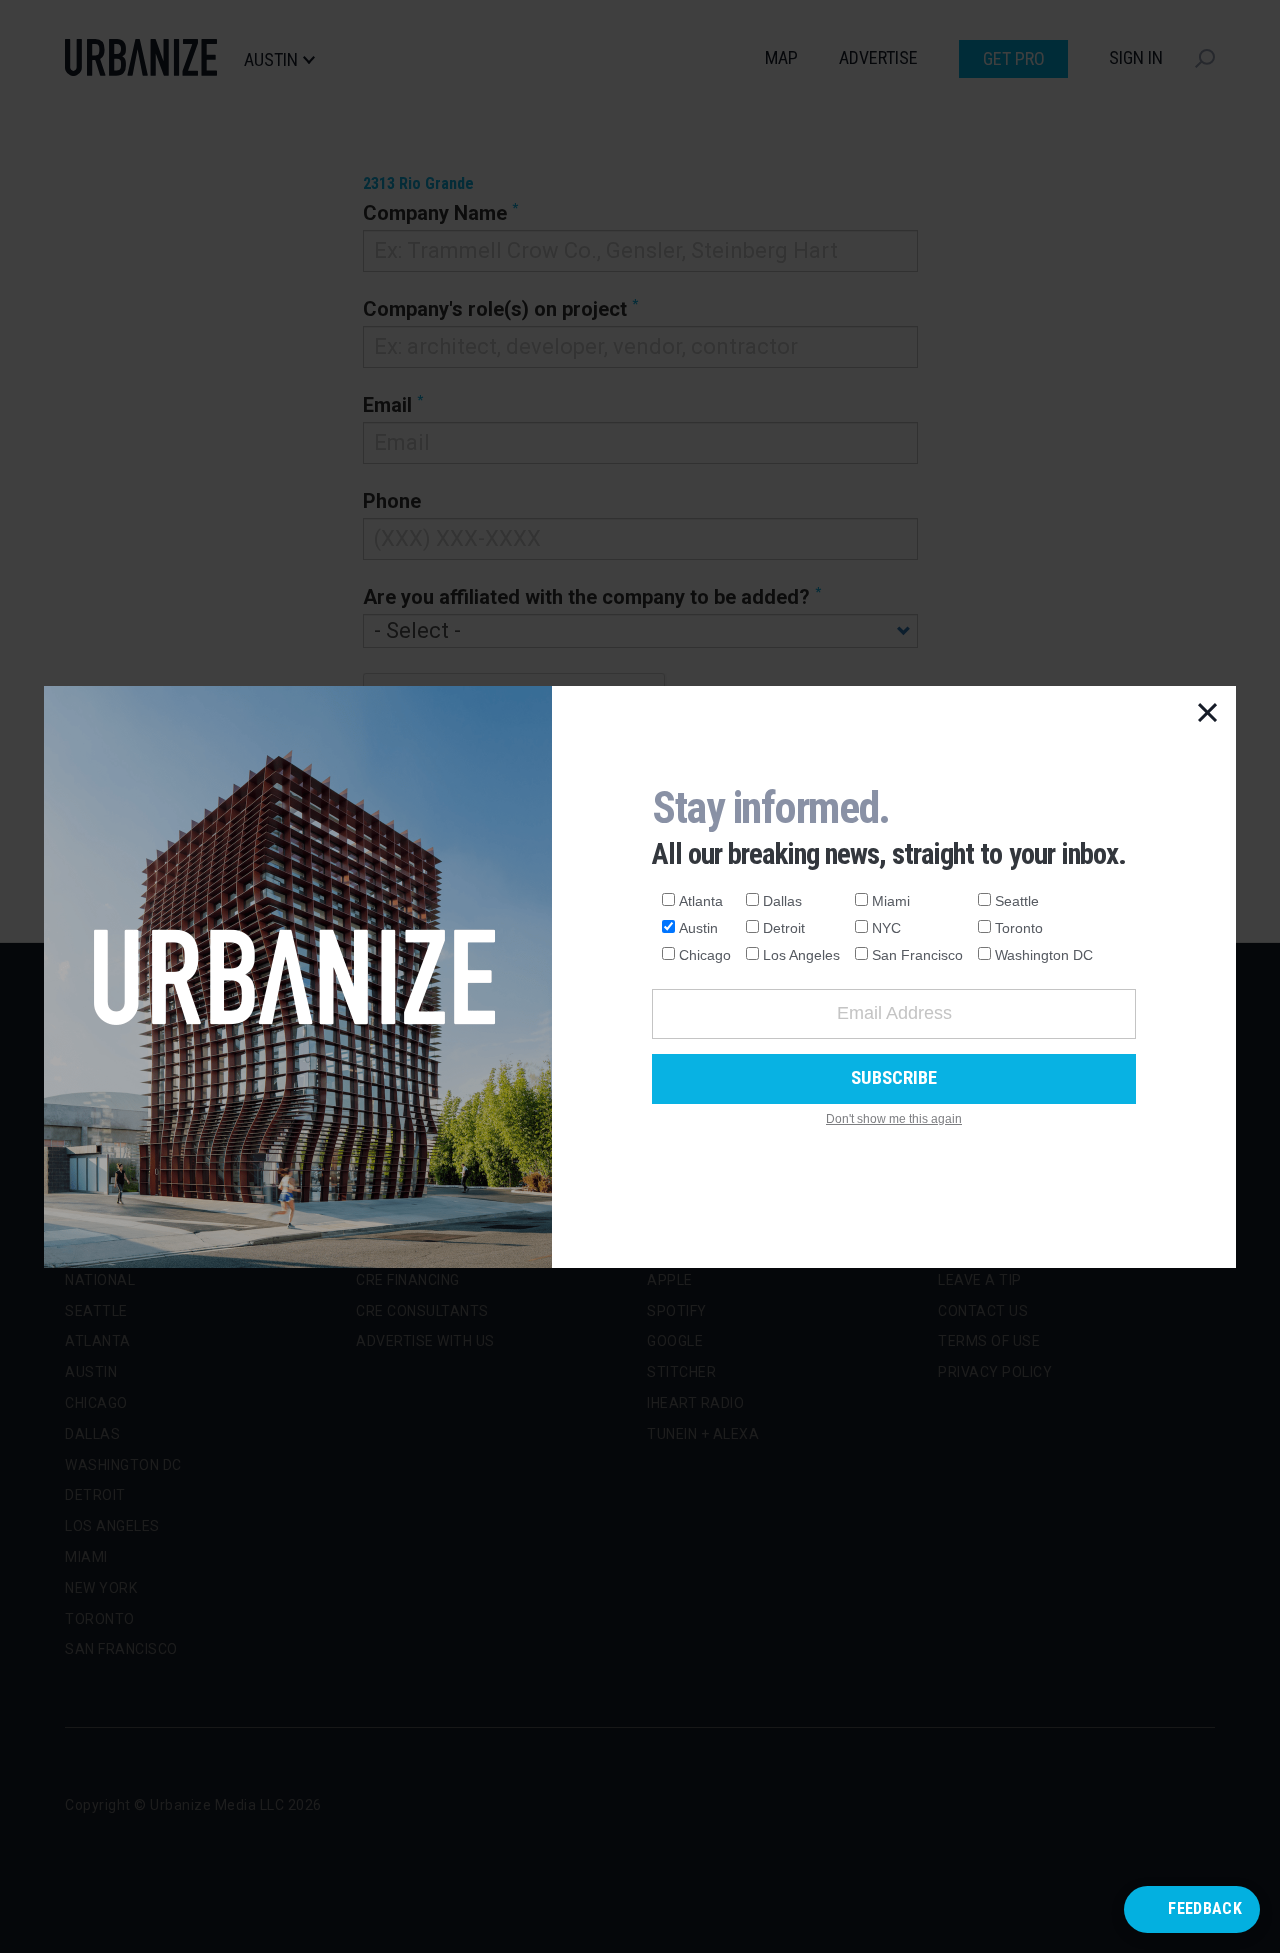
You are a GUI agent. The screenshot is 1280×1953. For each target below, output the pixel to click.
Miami (891, 901)
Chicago (705, 955)
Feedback (1205, 1908)
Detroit (784, 928)
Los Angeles (801, 955)
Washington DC (1044, 955)
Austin (698, 928)
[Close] (1208, 714)
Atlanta (701, 901)
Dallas (782, 901)
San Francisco (917, 955)
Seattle (1017, 901)
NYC (886, 928)
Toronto (1019, 928)
